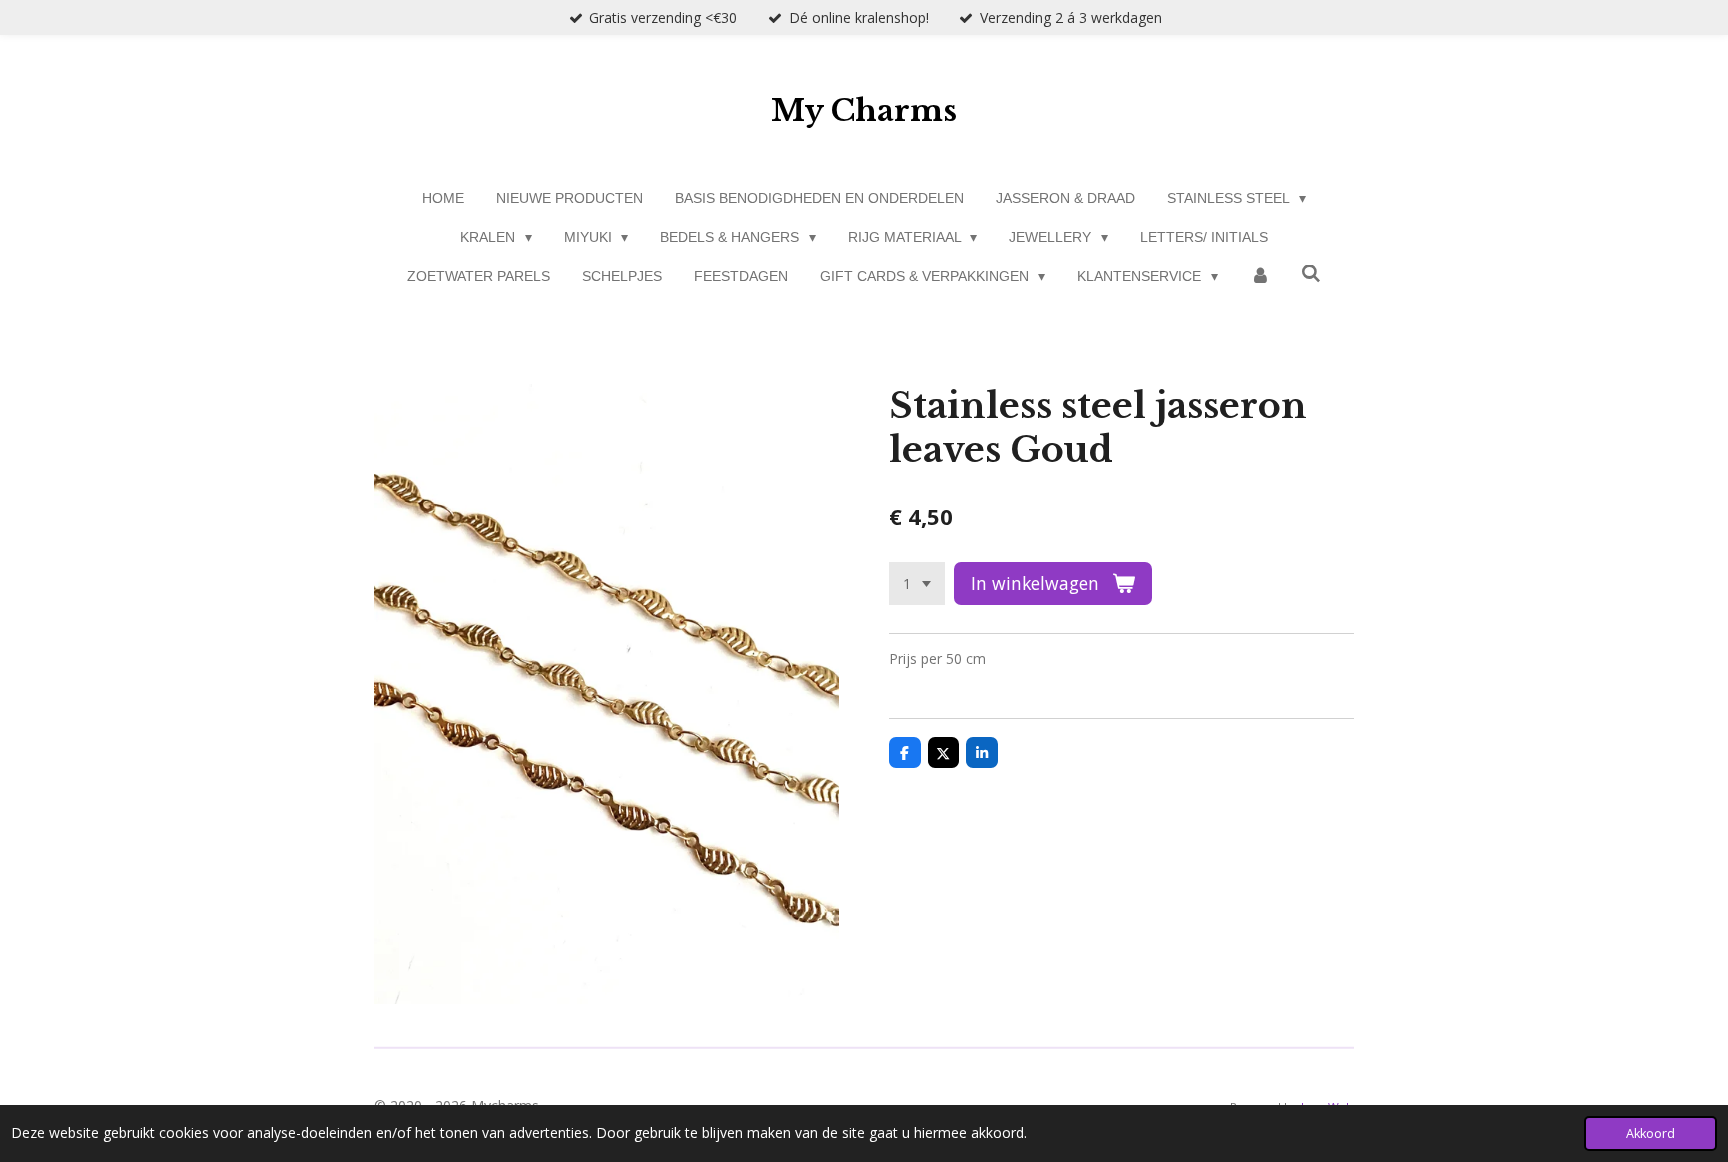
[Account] (1260, 276)
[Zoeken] (1312, 274)
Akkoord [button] (1650, 1133)
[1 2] (917, 584)
